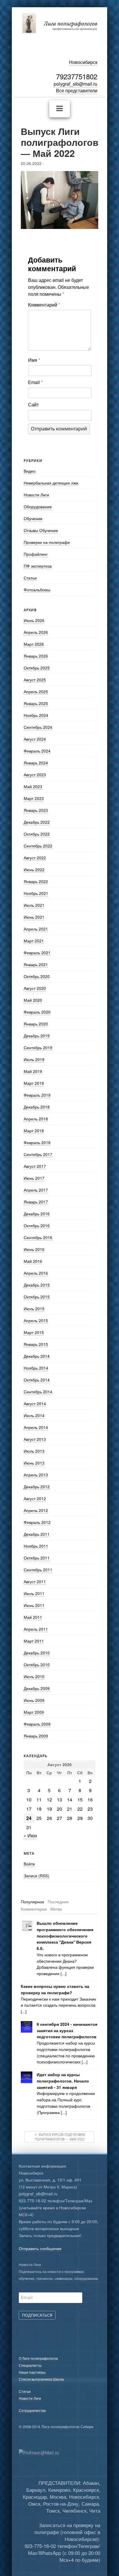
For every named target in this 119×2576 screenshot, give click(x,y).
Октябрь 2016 (37, 1225)
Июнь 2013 (34, 1463)
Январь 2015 (36, 1344)
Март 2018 (34, 1131)
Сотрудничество (32, 2410)
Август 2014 (35, 1403)
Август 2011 (35, 1581)
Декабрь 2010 (37, 1653)
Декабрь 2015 (37, 1285)
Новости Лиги (36, 495)
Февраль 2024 (37, 751)
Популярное (32, 1902)
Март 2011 (34, 1641)
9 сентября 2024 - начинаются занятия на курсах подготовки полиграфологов (67, 2031)
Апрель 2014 (36, 1427)
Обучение (33, 518)
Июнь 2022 (34, 869)
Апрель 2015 (36, 1320)
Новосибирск (83, 62)
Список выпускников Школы (41, 2379)
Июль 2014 (34, 1415)
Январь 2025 (36, 703)
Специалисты (30, 2365)
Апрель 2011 (36, 1629)
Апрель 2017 (36, 1190)
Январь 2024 (36, 763)
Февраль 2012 (37, 1522)
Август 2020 (35, 988)
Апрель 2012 (36, 1510)
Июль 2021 (34, 905)
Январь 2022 (36, 881)
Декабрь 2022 (37, 822)
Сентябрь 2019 (38, 1047)
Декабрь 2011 (37, 1534)
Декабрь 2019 (37, 1036)
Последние (58, 1902)
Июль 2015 (34, 1309)
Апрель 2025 (36, 691)
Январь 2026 (36, 656)
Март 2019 (34, 1083)
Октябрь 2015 (37, 1297)
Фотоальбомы (37, 590)
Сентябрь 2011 (38, 1570)
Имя (34, 360)
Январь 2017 (36, 1202)
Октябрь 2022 (37, 834)
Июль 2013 (34, 1451)
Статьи (30, 578)
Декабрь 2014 (37, 1356)
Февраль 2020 (37, 1012)
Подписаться (37, 2315)
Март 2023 (34, 798)
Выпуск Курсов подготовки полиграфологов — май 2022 (60, 2137)
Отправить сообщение (40, 2248)
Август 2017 (35, 1166)
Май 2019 (33, 1071)
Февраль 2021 (37, 953)
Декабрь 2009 (37, 1688)
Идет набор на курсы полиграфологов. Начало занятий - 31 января (63, 2081)
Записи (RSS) (37, 1876)
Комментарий (44, 305)
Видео (30, 471)
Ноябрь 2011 (36, 1546)
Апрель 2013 (36, 1475)
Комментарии (34, 1909)
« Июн (30, 1835)
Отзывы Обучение (41, 530)
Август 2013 (35, 1439)
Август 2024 (35, 739)
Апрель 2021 (36, 929)
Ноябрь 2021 (36, 893)
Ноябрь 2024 (36, 715)
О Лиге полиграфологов (38, 2358)
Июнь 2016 (34, 1249)
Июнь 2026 (34, 620)
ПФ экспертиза (38, 566)
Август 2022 (35, 858)
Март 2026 (34, 644)
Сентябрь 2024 (38, 727)
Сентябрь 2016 (38, 1237)
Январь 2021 (36, 964)
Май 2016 (33, 1261)
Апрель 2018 (36, 1119)
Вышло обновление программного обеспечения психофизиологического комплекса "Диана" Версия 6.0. (65, 1936)
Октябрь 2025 (37, 668)
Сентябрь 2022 (38, 846)
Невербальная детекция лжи (51, 483)
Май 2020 (33, 1000)
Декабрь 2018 (37, 1107)
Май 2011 (33, 1617)
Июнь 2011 (34, 1605)
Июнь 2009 (34, 1700)
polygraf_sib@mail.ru (76, 84)
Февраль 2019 (37, 1095)
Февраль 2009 (37, 1724)
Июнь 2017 (34, 1178)
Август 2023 (35, 775)
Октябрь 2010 (37, 1665)
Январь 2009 (36, 1736)
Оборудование (38, 507)
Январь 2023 (36, 810)
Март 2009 (34, 1712)
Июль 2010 (34, 1676)
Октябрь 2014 (37, 1380)
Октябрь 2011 (37, 1558)
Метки (56, 1909)
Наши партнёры (32, 2372)
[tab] (32, 1902)
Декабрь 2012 (37, 1487)
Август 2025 (35, 680)
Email (35, 382)
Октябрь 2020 (37, 976)
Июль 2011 (34, 1593)
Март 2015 (34, 1332)
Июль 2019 (34, 1059)
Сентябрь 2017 (38, 1154)
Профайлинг (36, 554)
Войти (29, 1864)
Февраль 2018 (37, 1142)
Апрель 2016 (36, 1273)
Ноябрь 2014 (36, 1368)
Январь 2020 (36, 1024)
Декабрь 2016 (37, 1214)
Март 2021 (34, 941)
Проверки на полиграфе (47, 542)
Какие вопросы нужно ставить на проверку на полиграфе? (55, 1989)
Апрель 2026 (36, 632)
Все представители (77, 90)
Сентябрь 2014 (38, 1392)
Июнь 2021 (34, 917)
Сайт (33, 404)
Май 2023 (33, 786)
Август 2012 (35, 1498)
